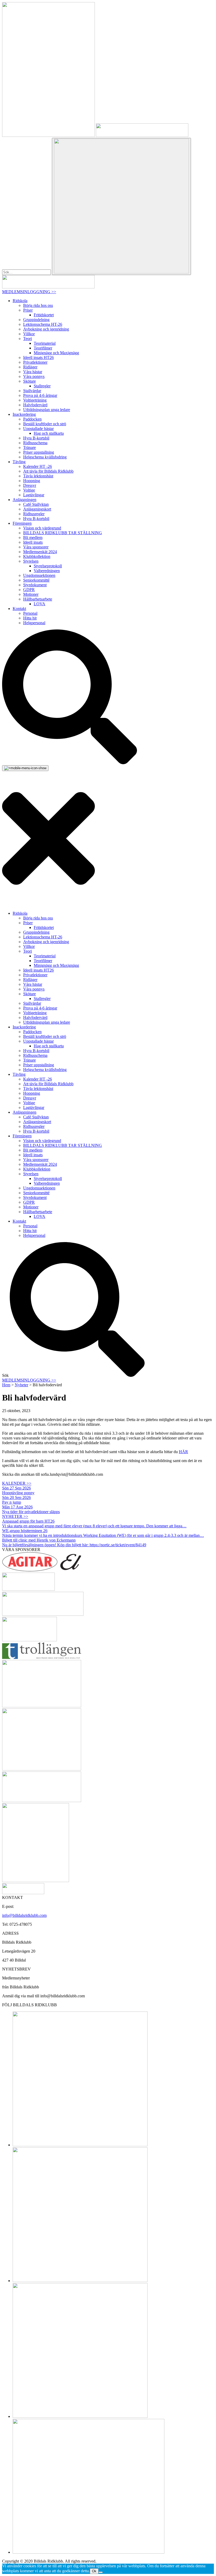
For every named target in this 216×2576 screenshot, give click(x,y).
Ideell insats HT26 (38, 357)
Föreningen (22, 523)
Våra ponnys (34, 376)
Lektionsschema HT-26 (43, 324)
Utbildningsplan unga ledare (47, 410)
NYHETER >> (15, 1516)
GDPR (29, 590)
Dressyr (30, 485)
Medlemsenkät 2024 (40, 552)
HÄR (183, 1452)
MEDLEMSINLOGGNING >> (29, 292)
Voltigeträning (35, 400)
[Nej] (101, 2572)
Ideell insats (33, 542)
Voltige (29, 490)
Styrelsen (31, 561)
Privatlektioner (35, 362)
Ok (94, 2571)
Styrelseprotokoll (48, 566)
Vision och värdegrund (42, 528)
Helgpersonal (34, 623)
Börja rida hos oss (38, 305)
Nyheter (21, 1385)
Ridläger (30, 367)
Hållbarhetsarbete (38, 599)
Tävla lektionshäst (38, 476)
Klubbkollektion (37, 556)
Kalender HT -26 (38, 466)
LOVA (40, 604)
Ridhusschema (35, 443)
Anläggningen (24, 500)
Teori (28, 339)
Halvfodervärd (35, 405)
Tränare (30, 447)
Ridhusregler (34, 514)
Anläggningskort (37, 509)
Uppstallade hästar (38, 429)
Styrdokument (35, 585)
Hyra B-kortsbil (36, 438)
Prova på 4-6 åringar (40, 395)
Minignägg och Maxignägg (56, 353)
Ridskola (20, 301)
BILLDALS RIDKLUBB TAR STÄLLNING (63, 533)
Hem (6, 1385)
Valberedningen (47, 571)
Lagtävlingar (34, 495)
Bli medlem (33, 537)
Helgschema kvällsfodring (45, 457)
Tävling (19, 462)
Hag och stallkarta (49, 433)
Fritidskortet (44, 315)
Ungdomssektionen (39, 575)
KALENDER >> (17, 1483)
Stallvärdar (32, 391)
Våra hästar (33, 372)
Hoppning (32, 481)
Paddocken (32, 419)
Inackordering (24, 414)
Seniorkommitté (36, 580)
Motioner (31, 594)
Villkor (29, 334)
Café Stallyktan (36, 504)
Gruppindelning (36, 320)
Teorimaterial (45, 343)
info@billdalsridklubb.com (24, 1915)
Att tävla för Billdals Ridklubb (48, 471)
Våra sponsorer (36, 547)
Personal (30, 613)
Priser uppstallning (39, 452)
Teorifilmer (43, 348)
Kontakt (19, 609)
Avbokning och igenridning (46, 329)
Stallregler (42, 386)
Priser (28, 310)
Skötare (30, 381)
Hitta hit (30, 618)
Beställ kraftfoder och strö (45, 424)
